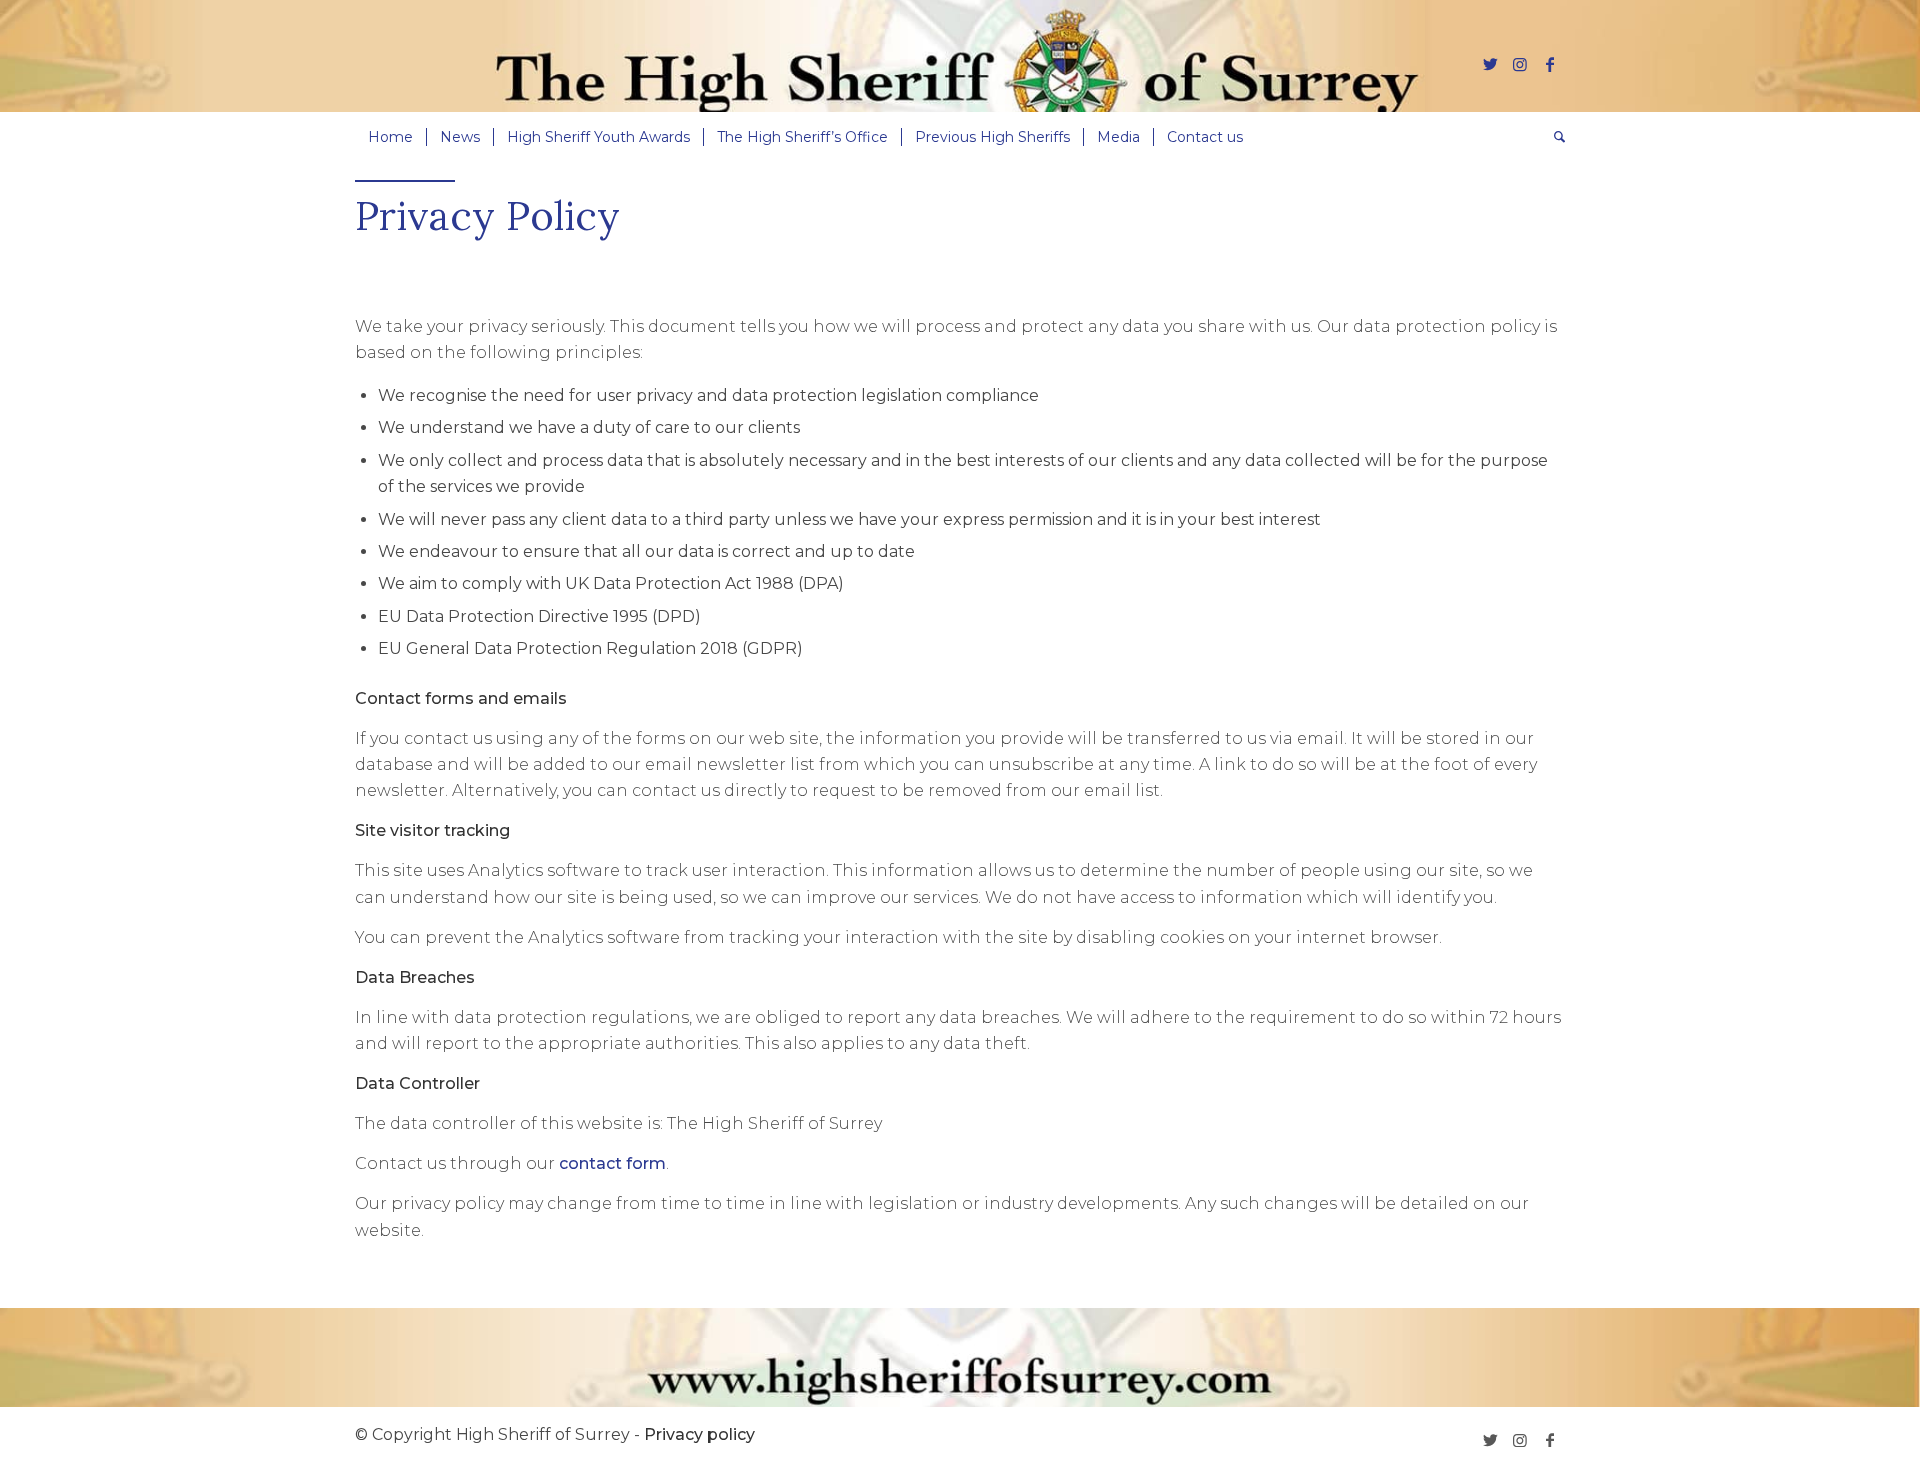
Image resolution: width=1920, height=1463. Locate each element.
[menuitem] (390, 137)
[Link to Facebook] (1550, 64)
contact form (612, 1163)
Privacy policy (699, 1434)
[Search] (1553, 137)
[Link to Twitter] (1490, 64)
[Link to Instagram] (1520, 64)
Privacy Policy (487, 215)
